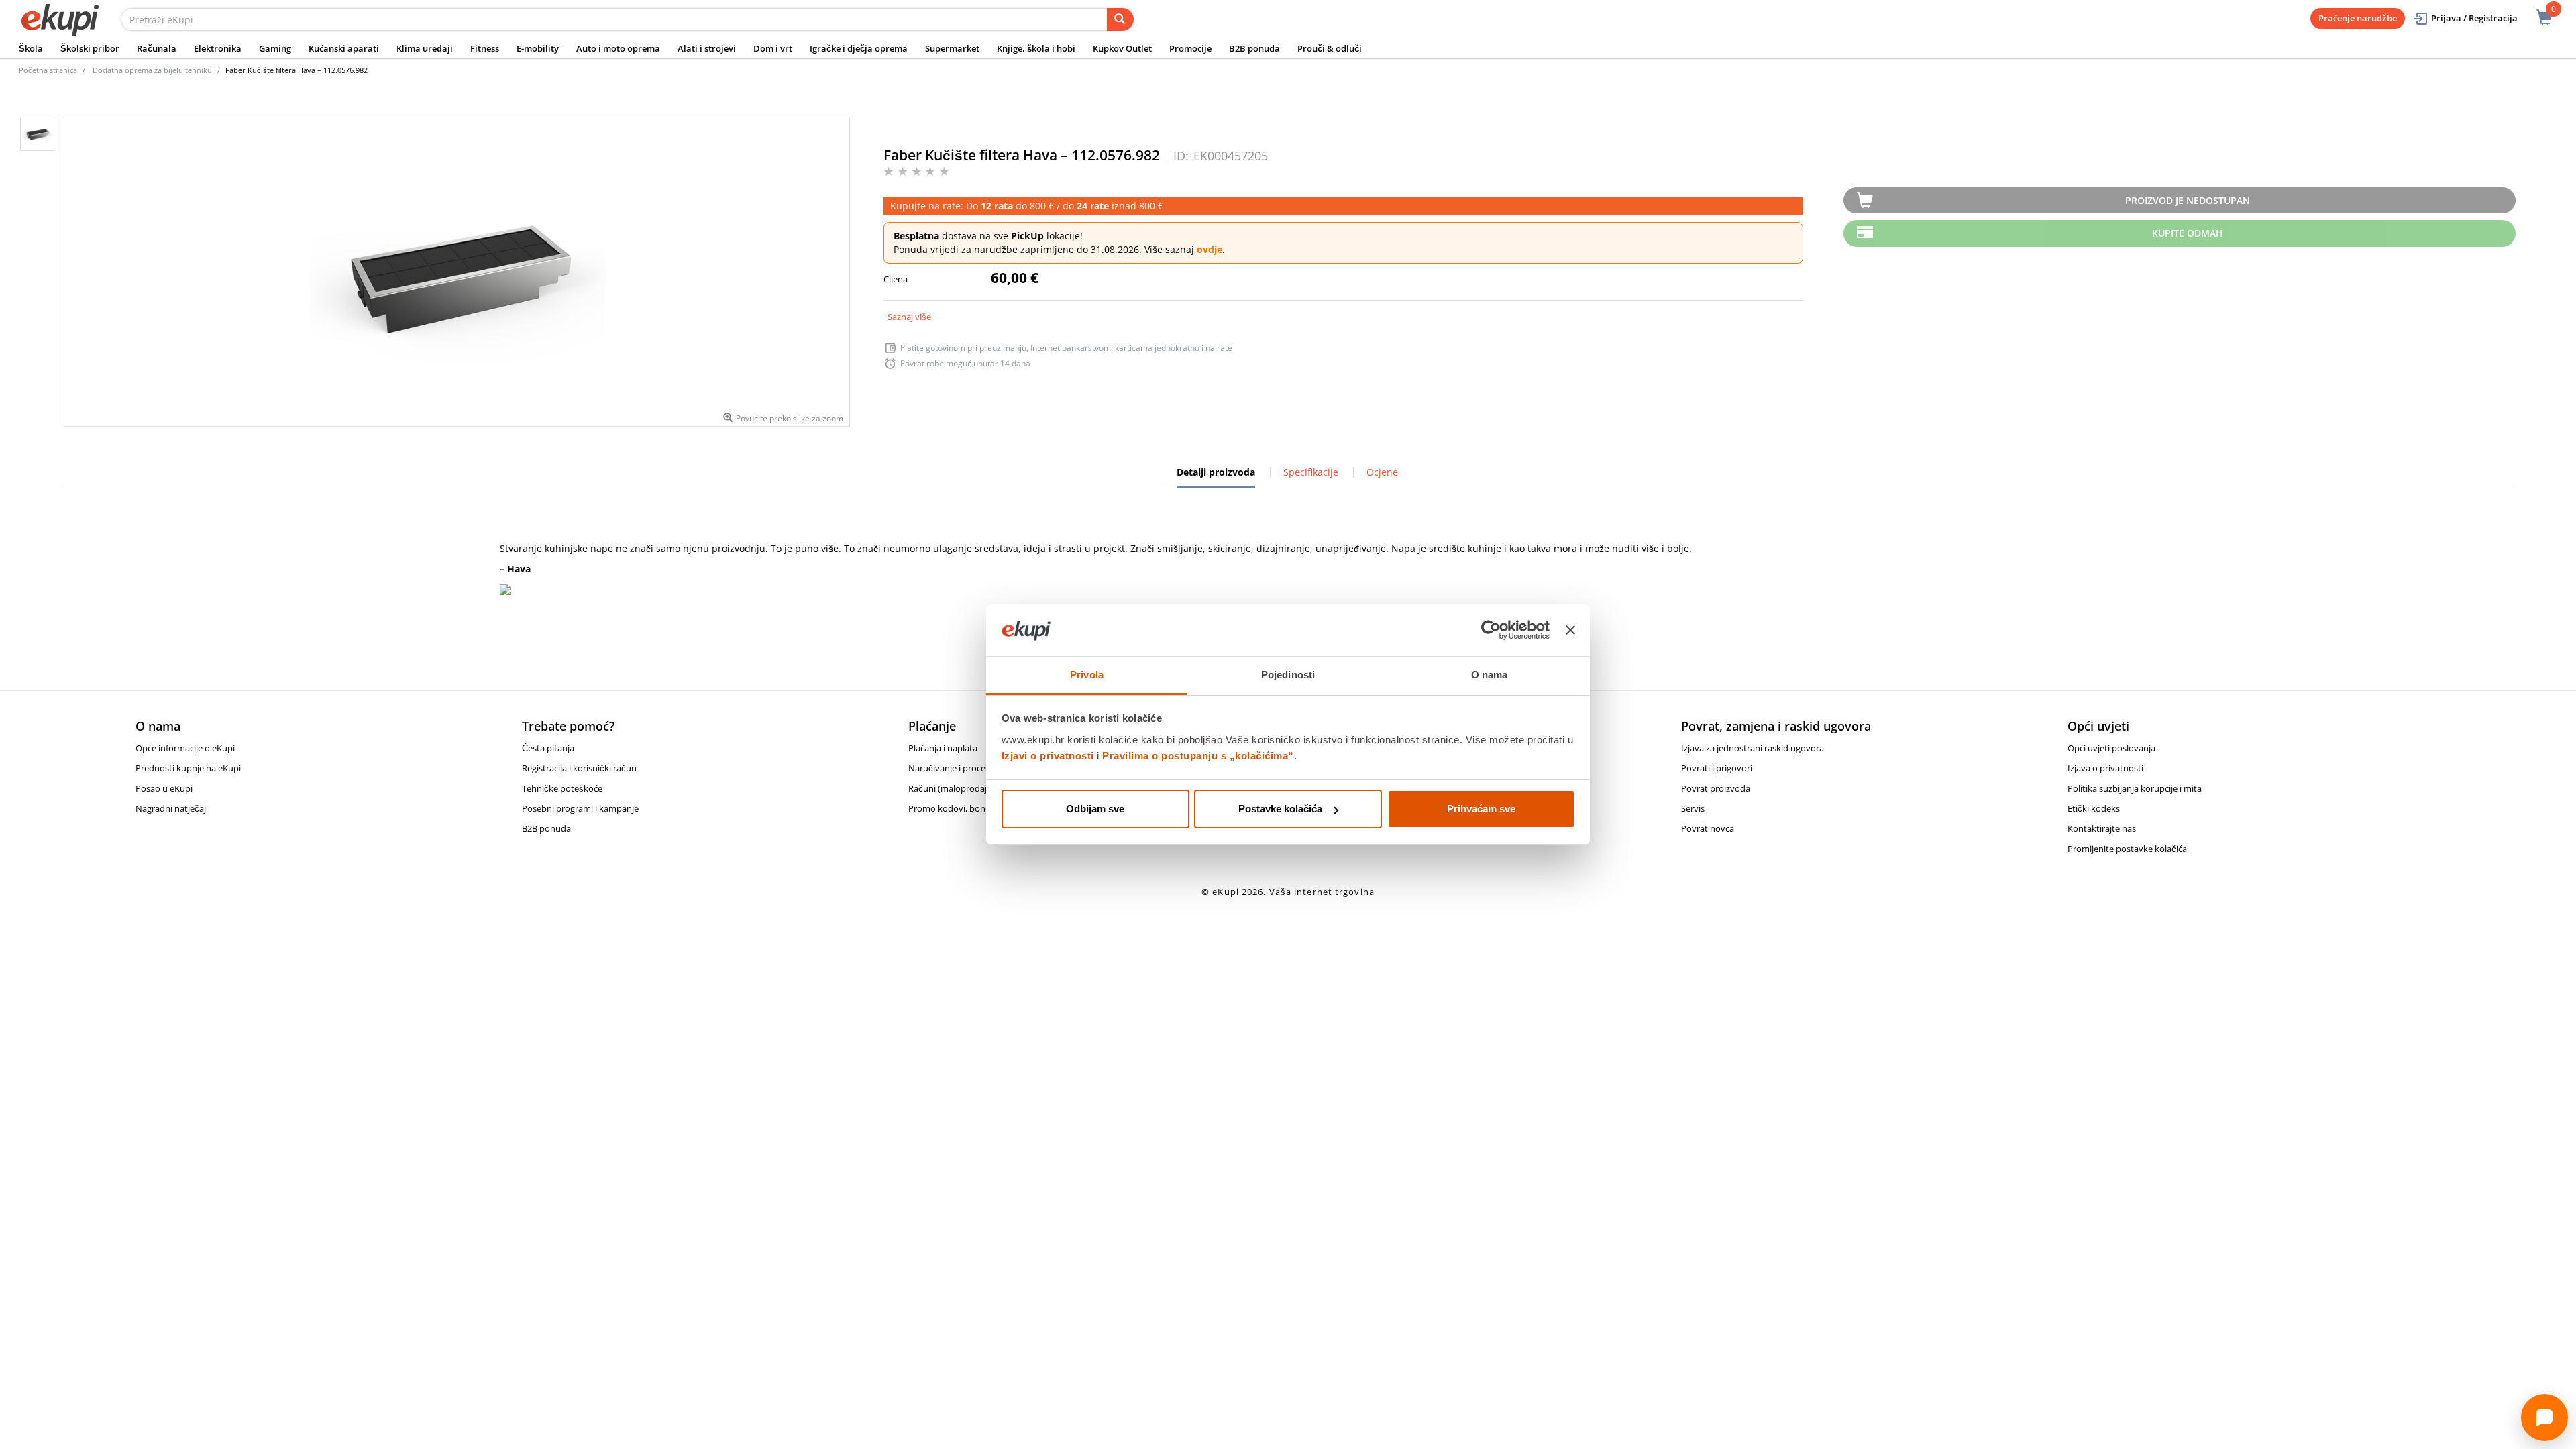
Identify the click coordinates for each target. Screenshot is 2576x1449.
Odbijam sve (1095, 809)
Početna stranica (48, 70)
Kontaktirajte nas (2102, 828)
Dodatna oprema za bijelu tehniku (152, 70)
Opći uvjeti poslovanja (2111, 748)
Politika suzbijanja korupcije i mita (2135, 788)
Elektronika (218, 48)
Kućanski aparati (344, 48)
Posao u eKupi (164, 788)
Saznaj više (909, 317)
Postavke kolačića (1280, 809)
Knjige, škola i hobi (1036, 48)
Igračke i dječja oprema (859, 48)
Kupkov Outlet (1122, 48)
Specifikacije (1311, 472)
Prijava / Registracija (2474, 18)
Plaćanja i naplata (943, 748)
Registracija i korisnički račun (579, 768)
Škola (31, 48)
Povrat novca (1708, 828)
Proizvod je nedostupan (2188, 200)
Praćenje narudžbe (2358, 18)
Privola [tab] (1087, 675)
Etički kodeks (2094, 808)
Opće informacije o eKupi (185, 748)
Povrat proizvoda (1716, 788)
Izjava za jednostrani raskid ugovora (1753, 748)
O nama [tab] (1490, 675)
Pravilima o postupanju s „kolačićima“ (1198, 756)
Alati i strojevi (707, 48)
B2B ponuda (1254, 48)
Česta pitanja (548, 748)
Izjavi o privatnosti (1048, 756)
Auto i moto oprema (618, 48)
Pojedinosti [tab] (1288, 675)
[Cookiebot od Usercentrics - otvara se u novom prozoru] (1491, 631)
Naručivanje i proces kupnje (964, 768)
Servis (1693, 808)
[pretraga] (1120, 19)
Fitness (485, 48)
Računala (157, 48)
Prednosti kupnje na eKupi (188, 768)
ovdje (1210, 249)
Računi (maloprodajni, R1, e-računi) (978, 788)
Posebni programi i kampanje (580, 808)
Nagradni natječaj (171, 808)
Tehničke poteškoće (562, 788)
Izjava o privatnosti (2105, 768)
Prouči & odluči (1330, 48)
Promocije (1190, 48)
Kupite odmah (2188, 233)
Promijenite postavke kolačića (2127, 849)
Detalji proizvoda (1216, 477)
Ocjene (1382, 472)
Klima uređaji (425, 48)
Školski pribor (90, 48)
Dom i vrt (773, 48)
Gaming (275, 48)
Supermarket (952, 48)
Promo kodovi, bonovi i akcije (967, 808)
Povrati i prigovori (1717, 768)
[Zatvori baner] (1570, 631)
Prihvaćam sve (1481, 809)
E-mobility (538, 48)
